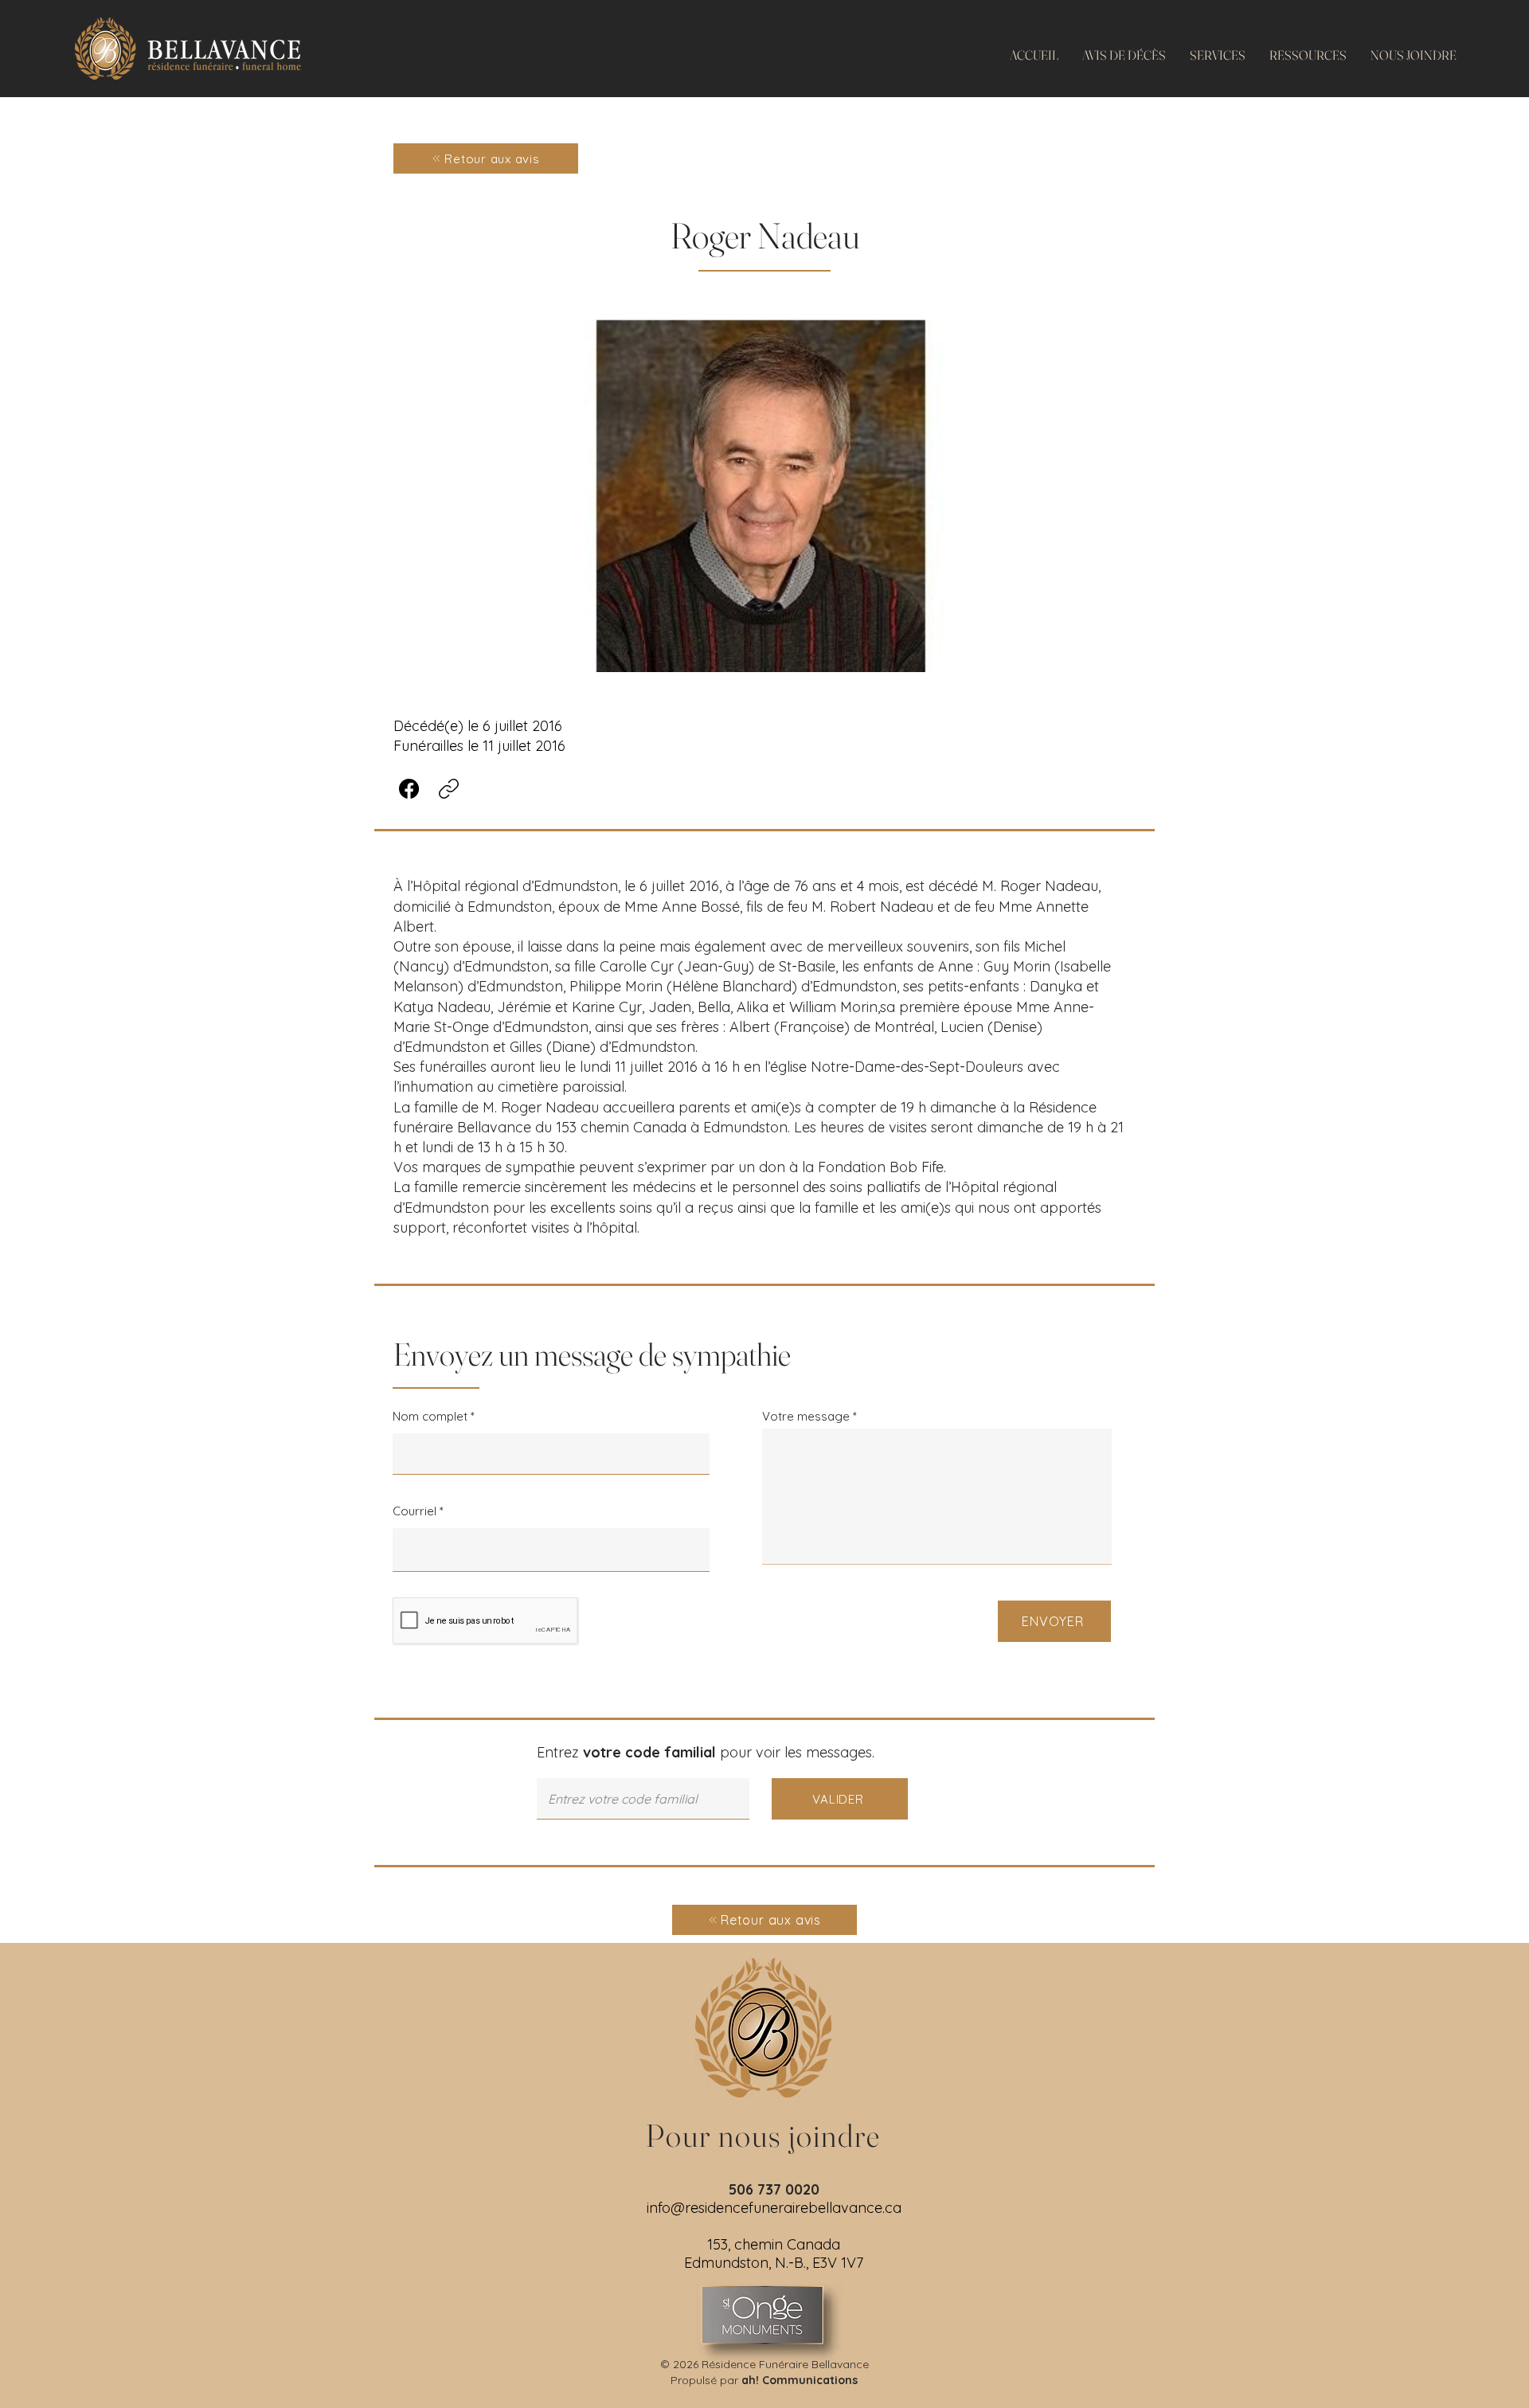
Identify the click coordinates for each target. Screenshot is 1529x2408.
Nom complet (430, 1416)
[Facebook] (409, 789)
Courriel (415, 1511)
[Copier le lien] (449, 789)
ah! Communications (800, 2380)
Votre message (806, 1416)
